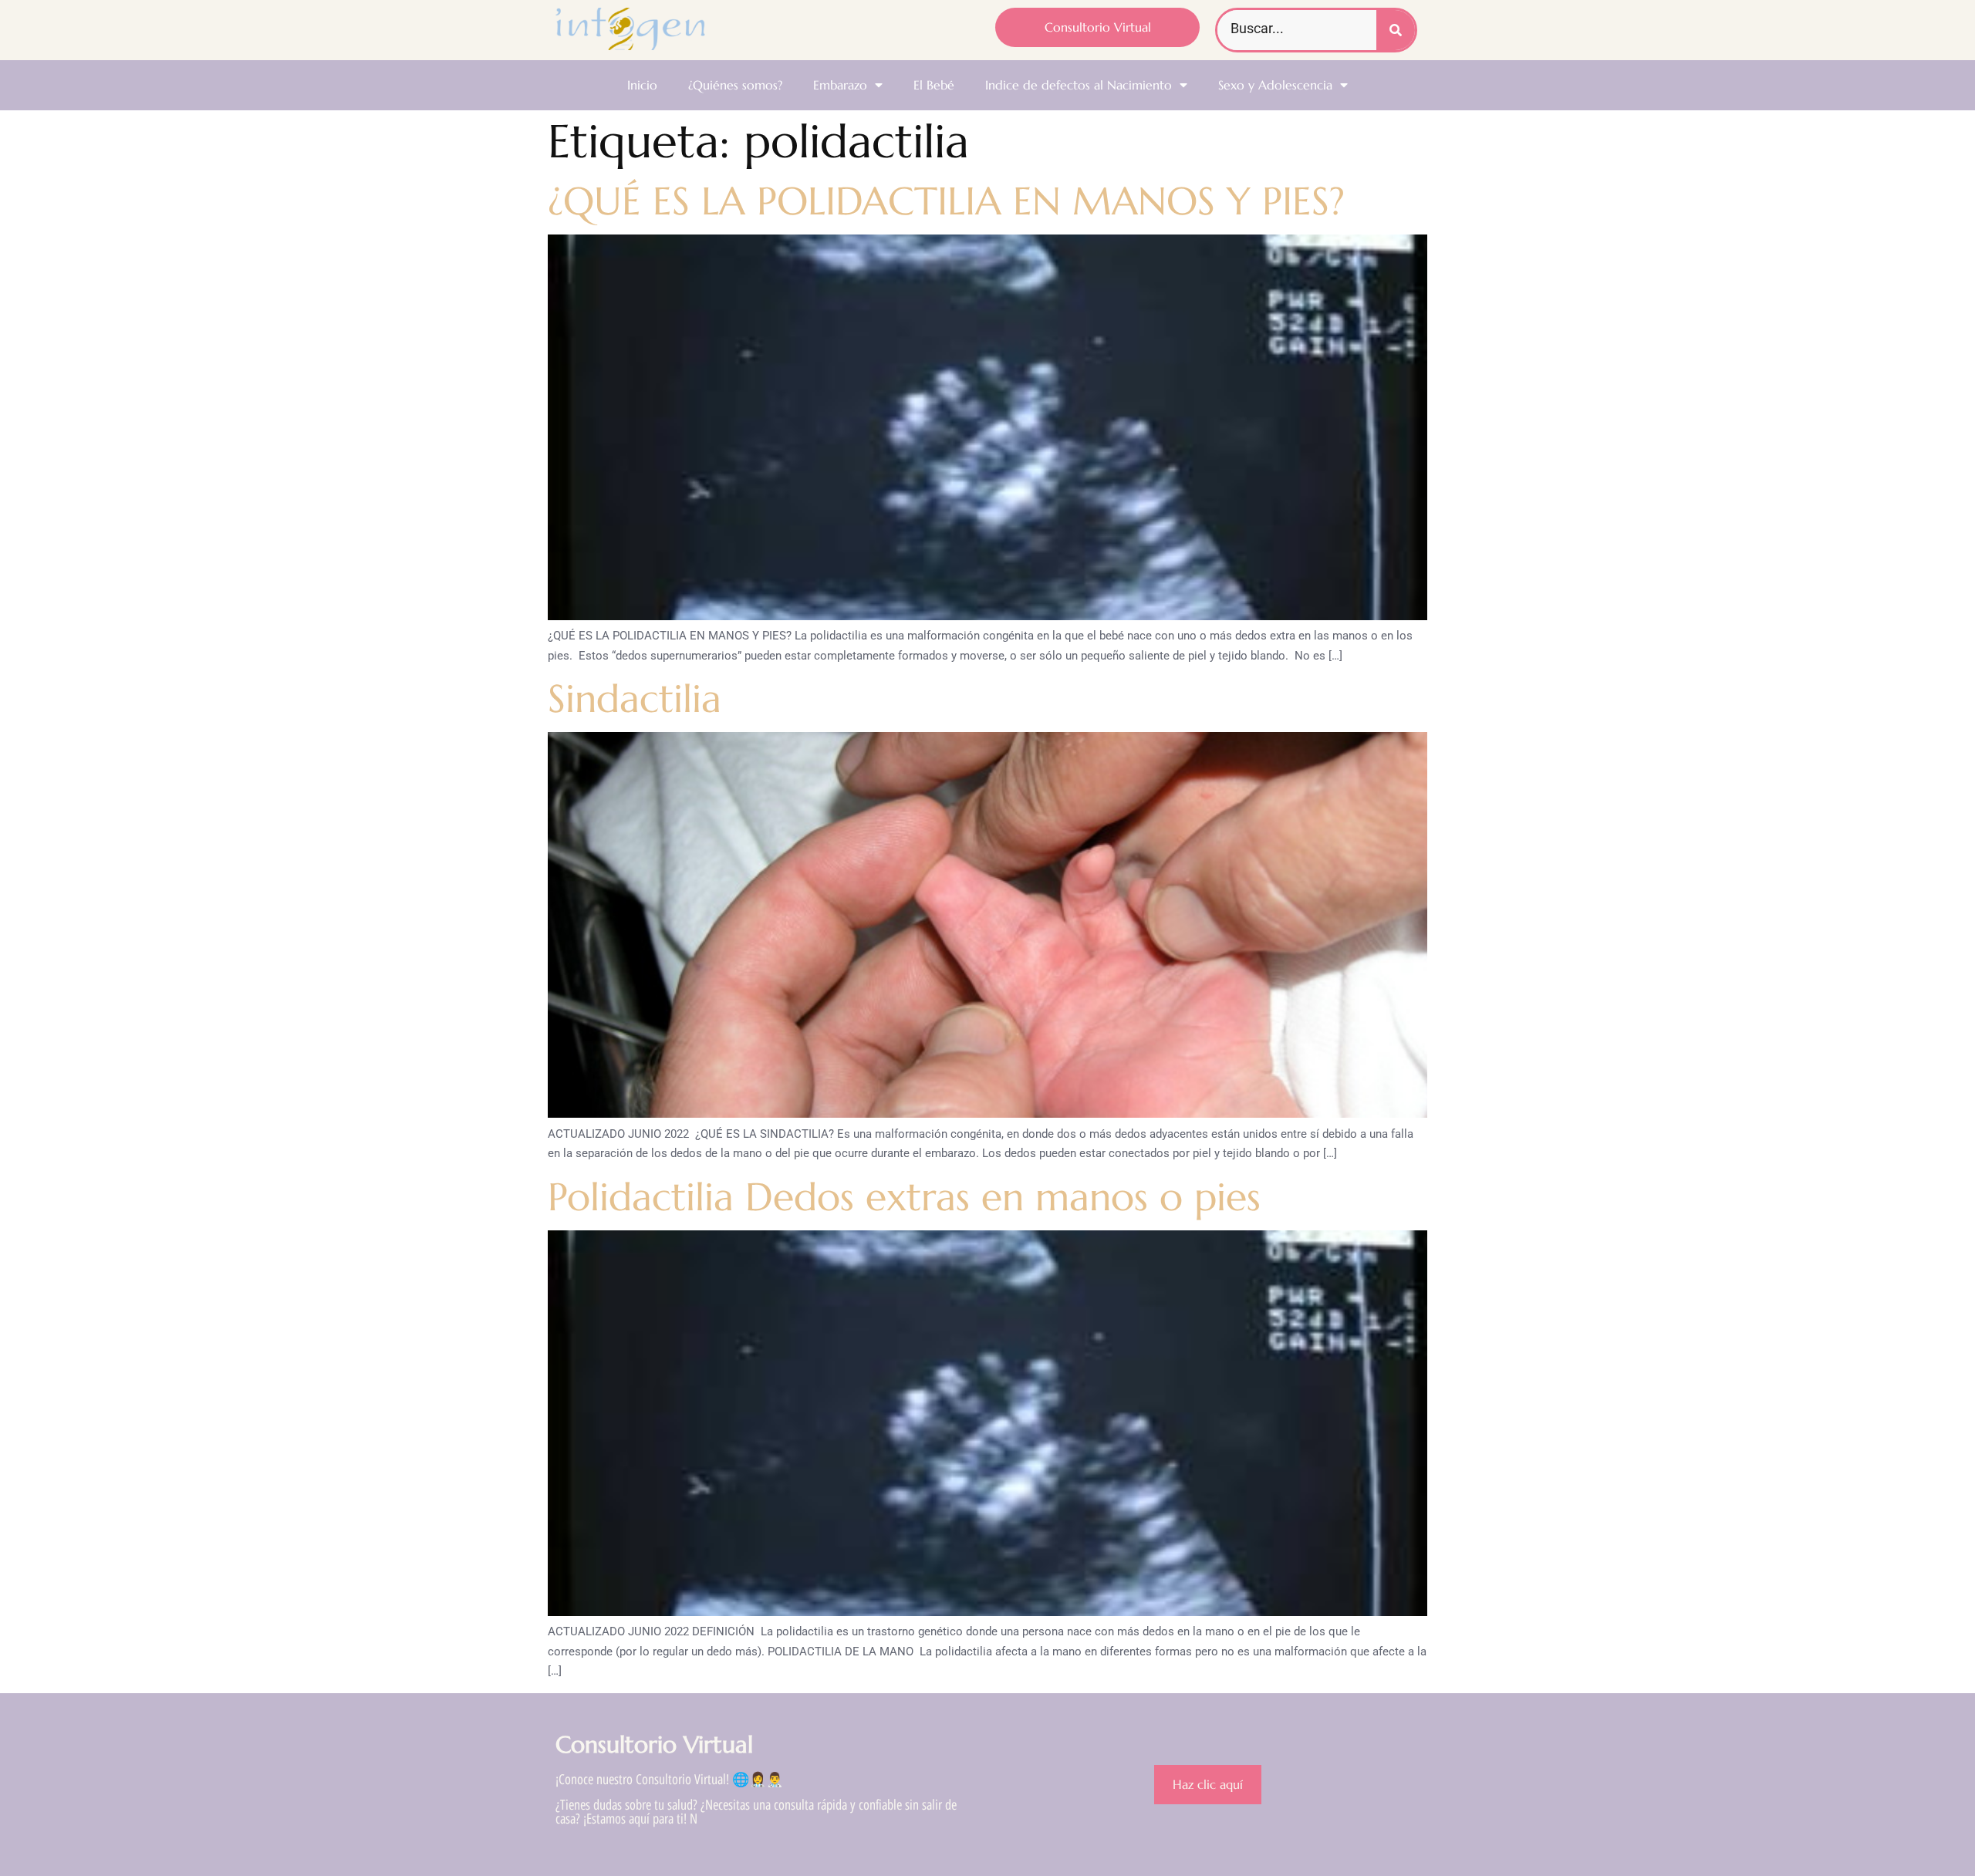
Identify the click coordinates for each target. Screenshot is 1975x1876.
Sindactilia (635, 698)
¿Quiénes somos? (735, 85)
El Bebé (934, 85)
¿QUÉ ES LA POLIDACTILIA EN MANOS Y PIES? (946, 201)
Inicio (642, 85)
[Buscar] (1396, 30)
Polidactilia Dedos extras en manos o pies (904, 1197)
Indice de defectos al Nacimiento (1079, 85)
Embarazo (840, 85)
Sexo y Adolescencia (1275, 85)
